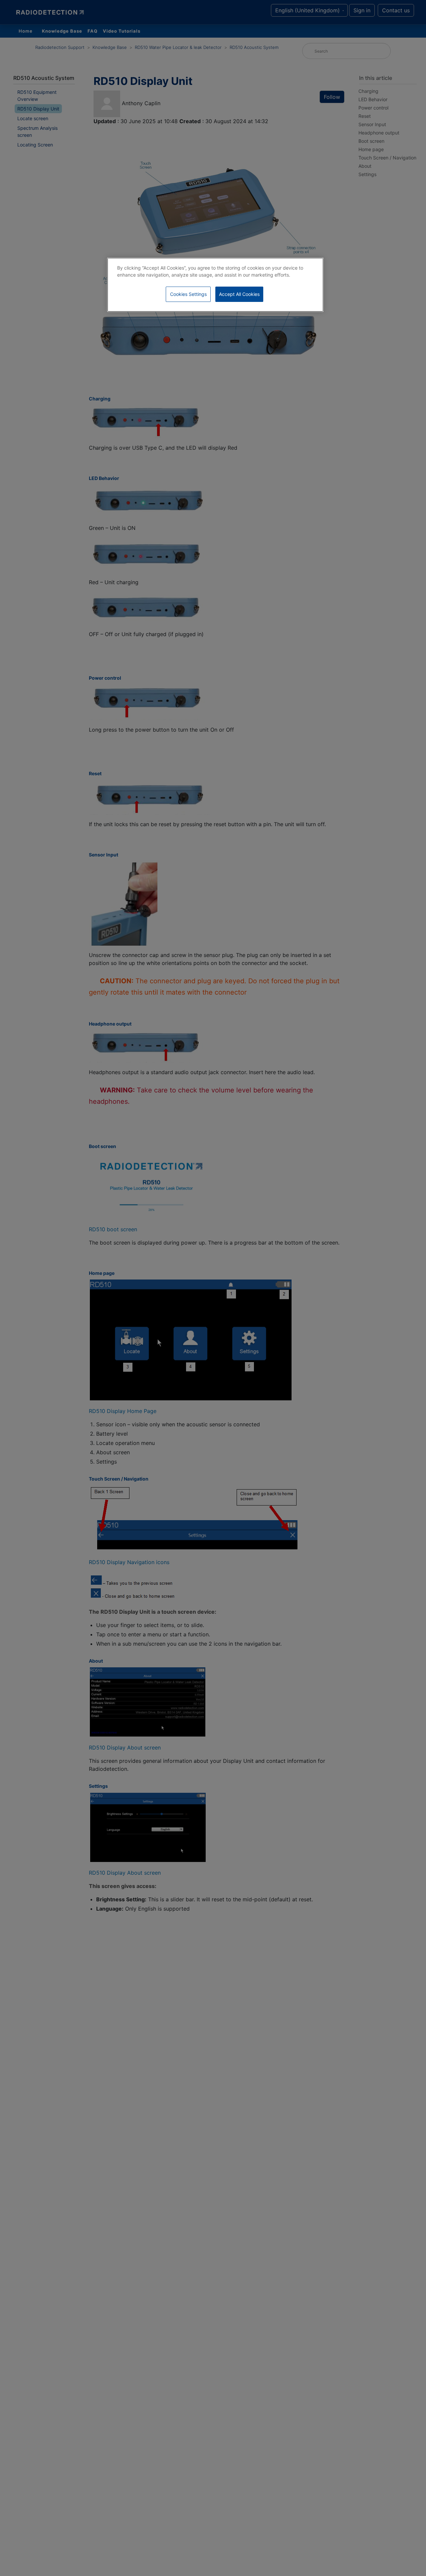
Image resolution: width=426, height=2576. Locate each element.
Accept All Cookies (239, 294)
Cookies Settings (188, 294)
